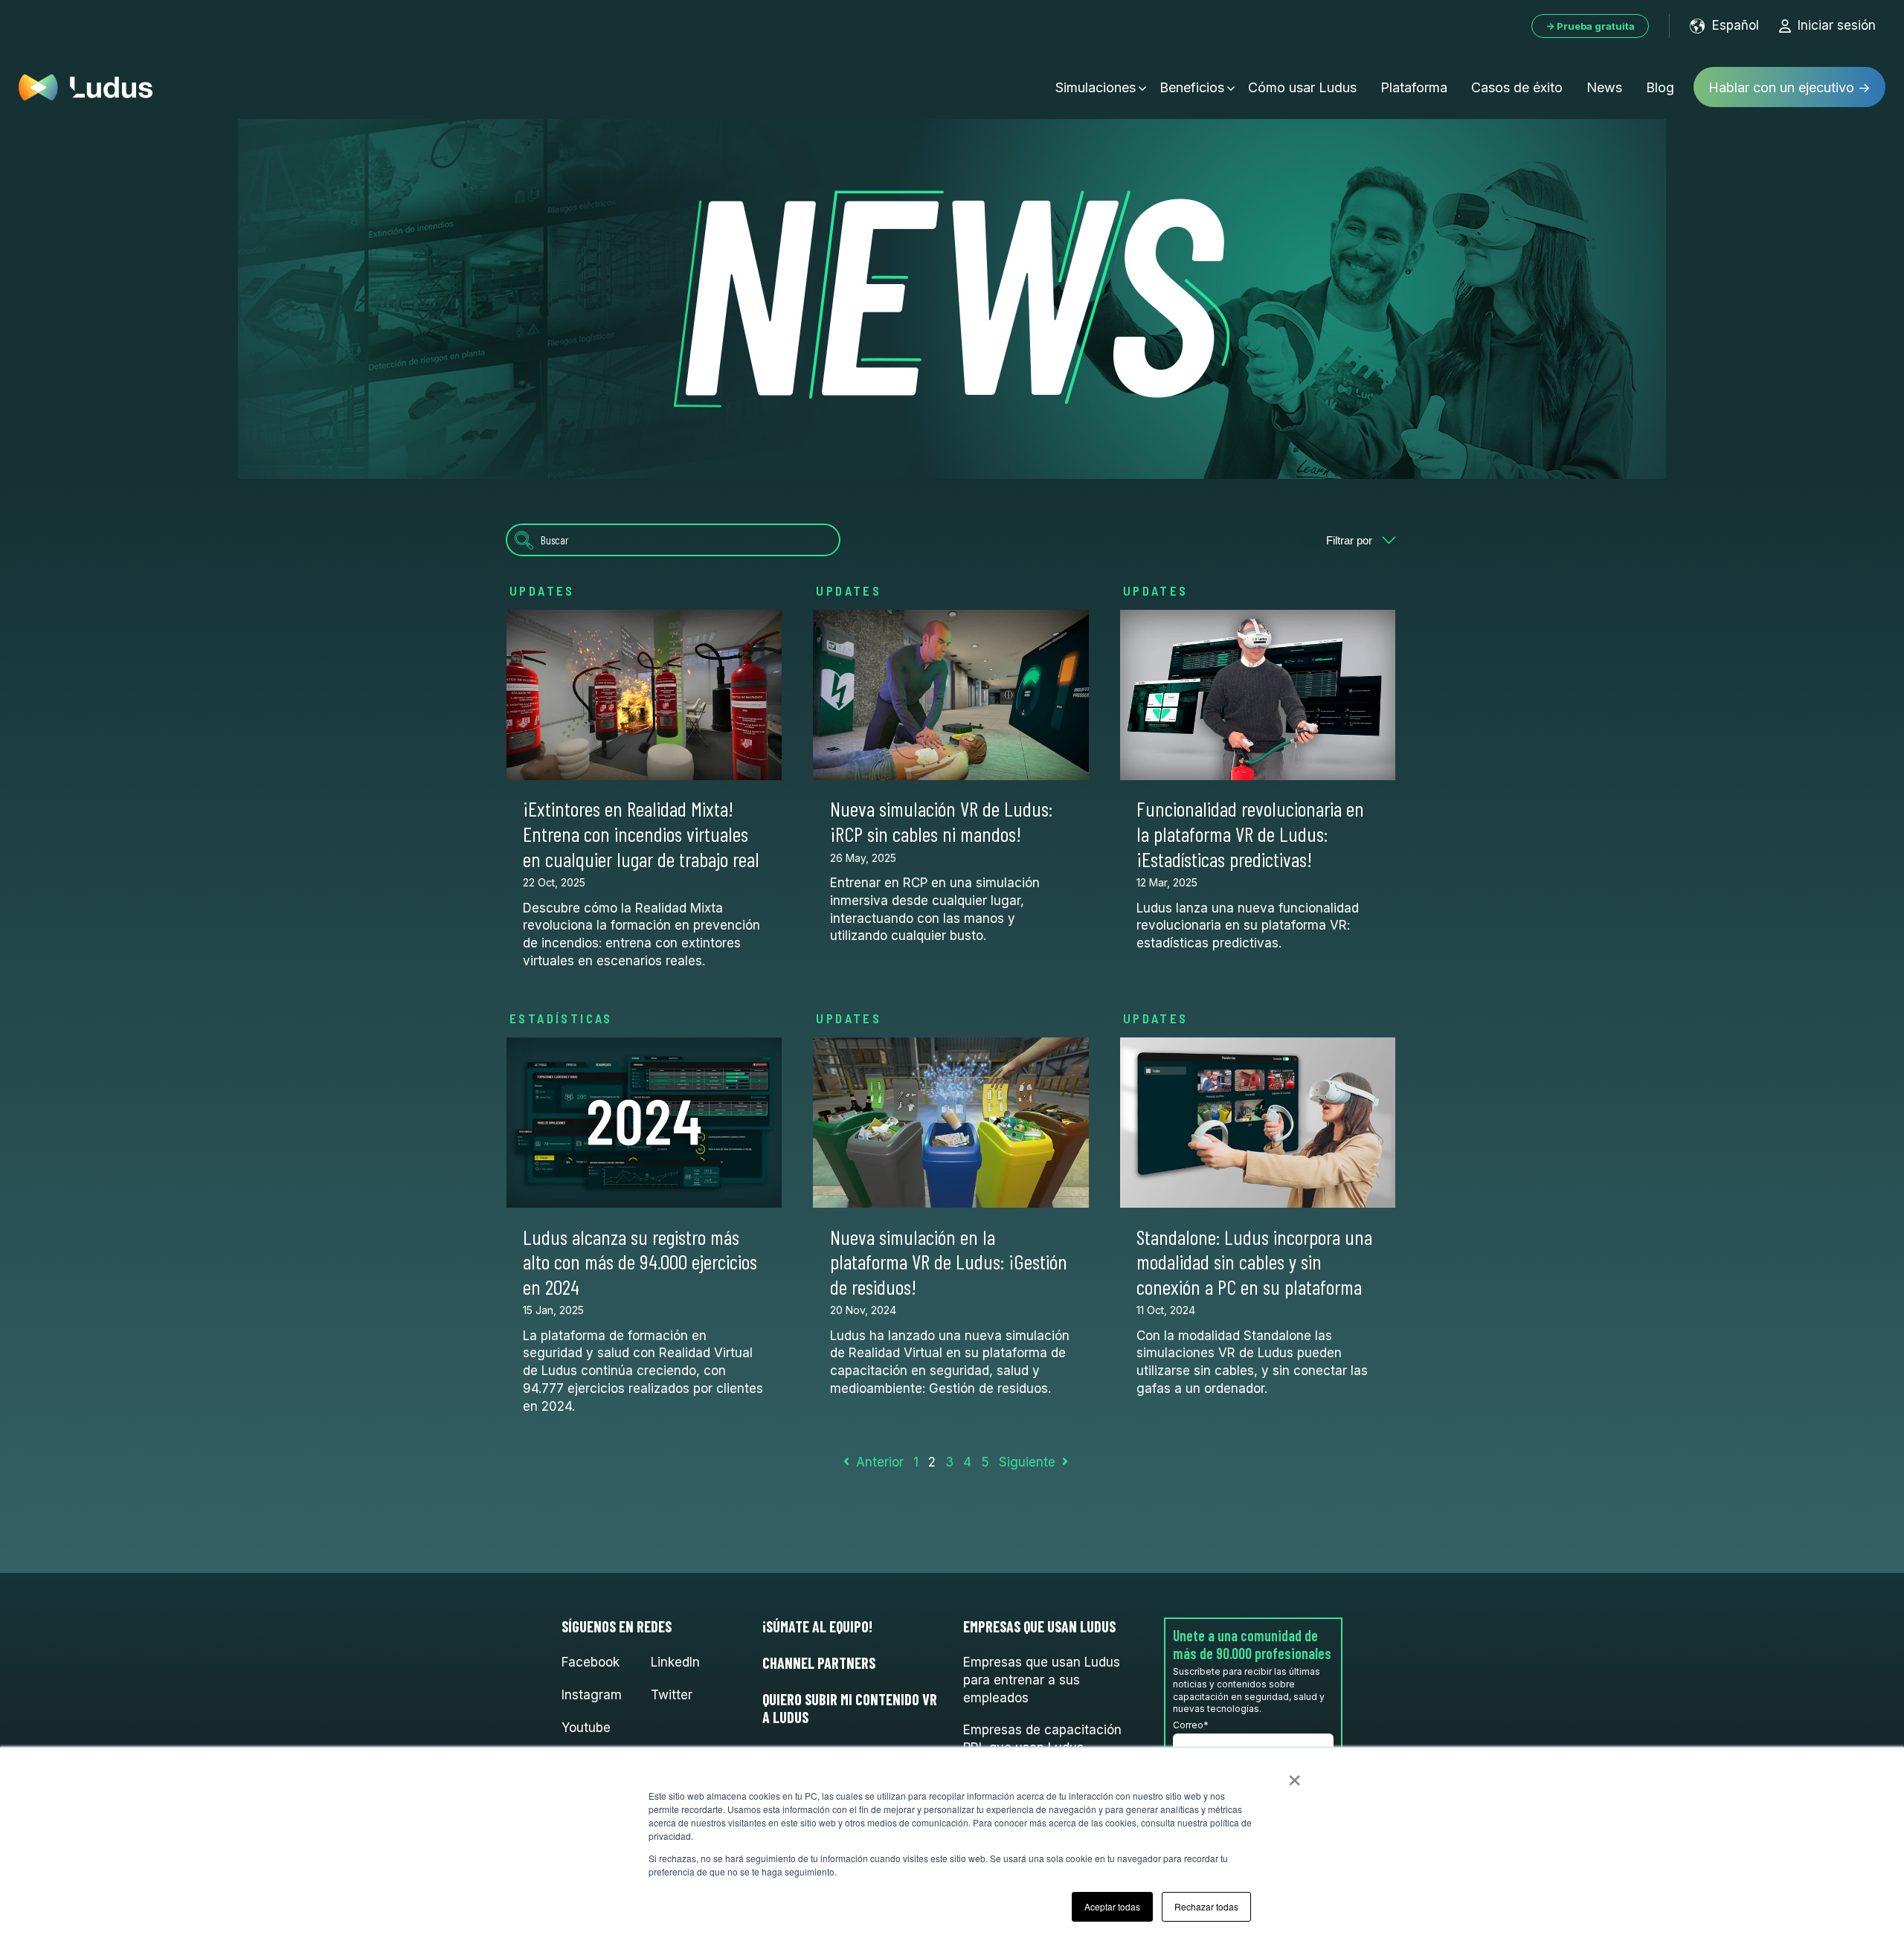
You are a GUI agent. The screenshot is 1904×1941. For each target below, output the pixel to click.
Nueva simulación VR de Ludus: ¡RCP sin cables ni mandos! (941, 821)
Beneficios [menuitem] (1192, 87)
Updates (542, 590)
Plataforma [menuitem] (1414, 87)
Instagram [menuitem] (592, 1695)
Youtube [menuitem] (586, 1728)
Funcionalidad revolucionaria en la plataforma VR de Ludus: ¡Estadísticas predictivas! (1250, 833)
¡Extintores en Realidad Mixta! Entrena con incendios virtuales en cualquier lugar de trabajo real (641, 833)
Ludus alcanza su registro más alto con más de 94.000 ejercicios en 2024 (640, 1262)
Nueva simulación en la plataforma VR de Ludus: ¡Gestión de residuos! (949, 1262)
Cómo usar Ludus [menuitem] (1302, 87)
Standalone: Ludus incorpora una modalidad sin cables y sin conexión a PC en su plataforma (1254, 1262)
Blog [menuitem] (1660, 87)
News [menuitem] (1604, 87)
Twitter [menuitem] (672, 1695)
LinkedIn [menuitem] (675, 1662)
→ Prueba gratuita (1590, 26)
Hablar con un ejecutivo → (1789, 87)
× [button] (1294, 1775)
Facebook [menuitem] (591, 1662)
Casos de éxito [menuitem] (1517, 87)
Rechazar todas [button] (1206, 1906)
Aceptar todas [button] (1112, 1906)
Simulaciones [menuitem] (1096, 87)
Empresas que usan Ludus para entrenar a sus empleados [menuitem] (1042, 1680)
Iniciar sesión (1837, 25)
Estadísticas (561, 1018)
